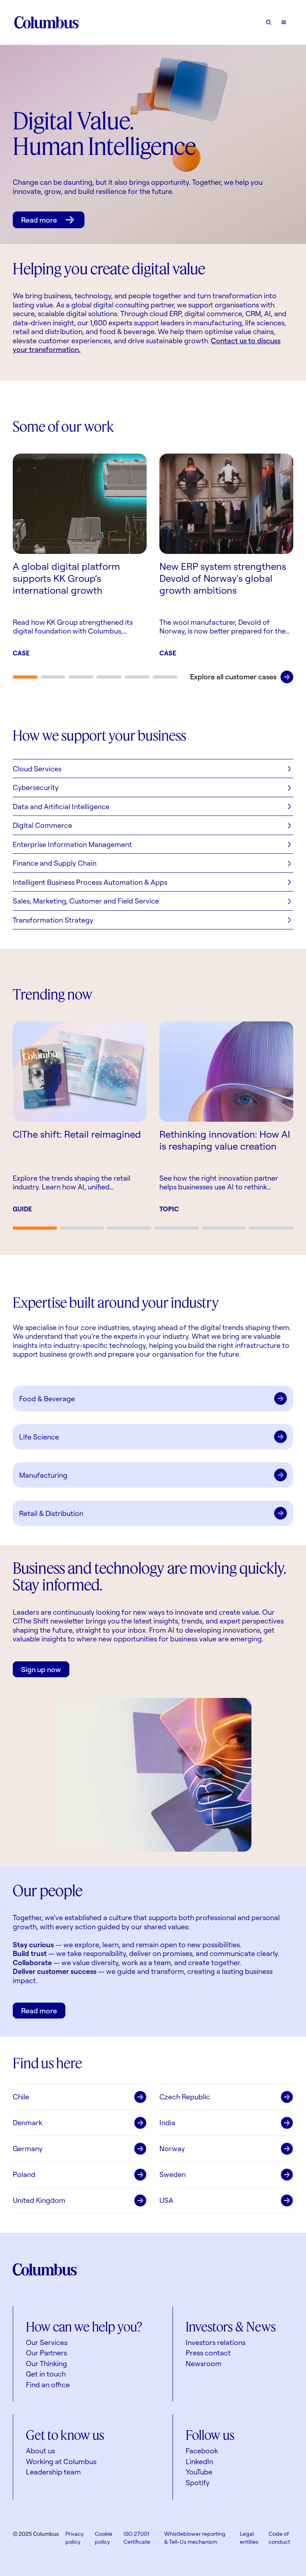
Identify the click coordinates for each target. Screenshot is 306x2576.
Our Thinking (46, 2363)
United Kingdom (39, 2200)
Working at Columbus (61, 2461)
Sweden (173, 2174)
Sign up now (41, 1669)
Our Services (47, 2342)
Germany (28, 2148)
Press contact (208, 2353)
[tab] (25, 677)
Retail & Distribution (51, 1513)
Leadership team (53, 2472)
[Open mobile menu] (284, 22)
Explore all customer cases (233, 677)
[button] (153, 769)
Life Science (39, 1437)
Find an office (48, 2384)
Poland (24, 2174)
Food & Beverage (47, 1399)
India (167, 2122)
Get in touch (46, 2374)
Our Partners (46, 2353)
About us (40, 2451)
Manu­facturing (43, 1475)
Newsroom (204, 2363)
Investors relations (216, 2342)
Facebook (202, 2451)
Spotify (198, 2482)
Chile (21, 2097)
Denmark (27, 2122)
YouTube (199, 2472)
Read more (39, 220)
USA (166, 2200)
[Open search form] (269, 22)
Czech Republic (185, 2097)
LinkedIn (199, 2461)
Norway (172, 2148)
